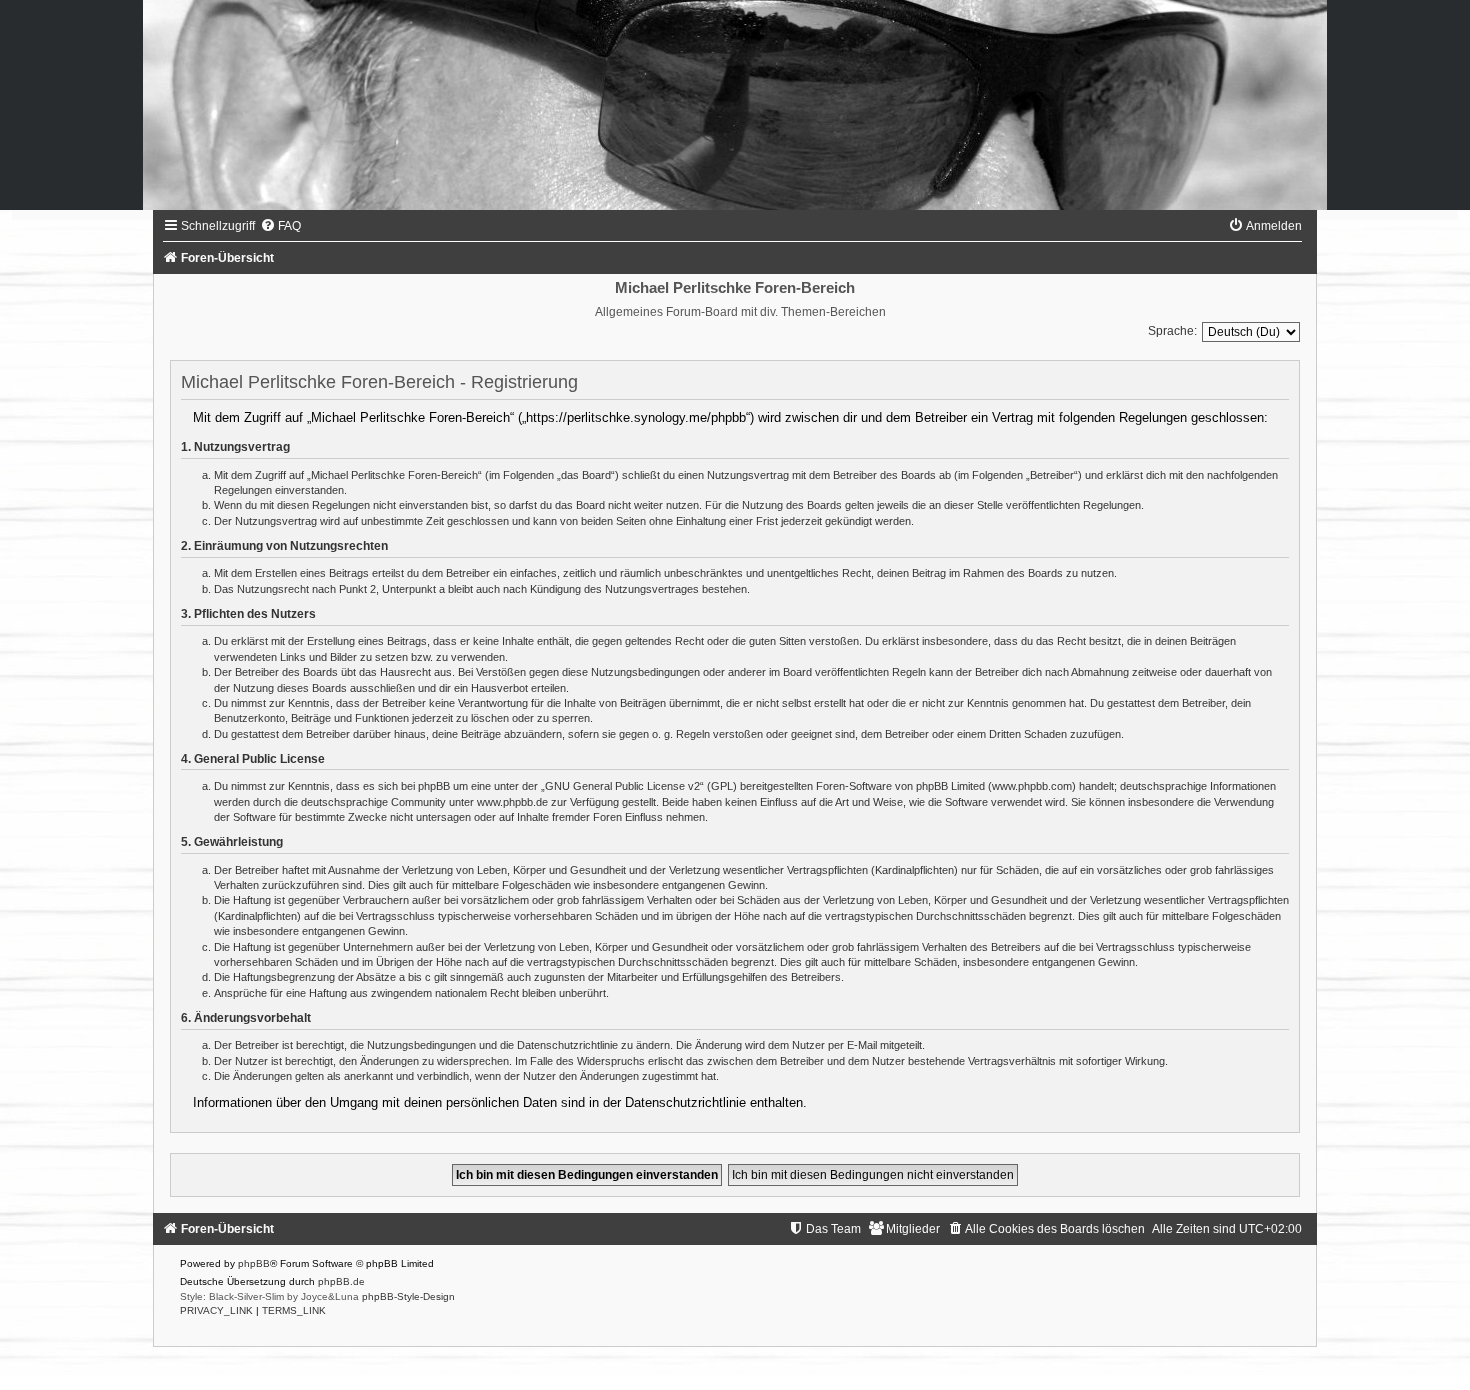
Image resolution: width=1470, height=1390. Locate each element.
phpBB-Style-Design (408, 1296)
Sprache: (1172, 331)
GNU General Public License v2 (622, 786)
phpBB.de (341, 1281)
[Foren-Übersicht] (735, 105)
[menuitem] (280, 226)
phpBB (254, 1263)
